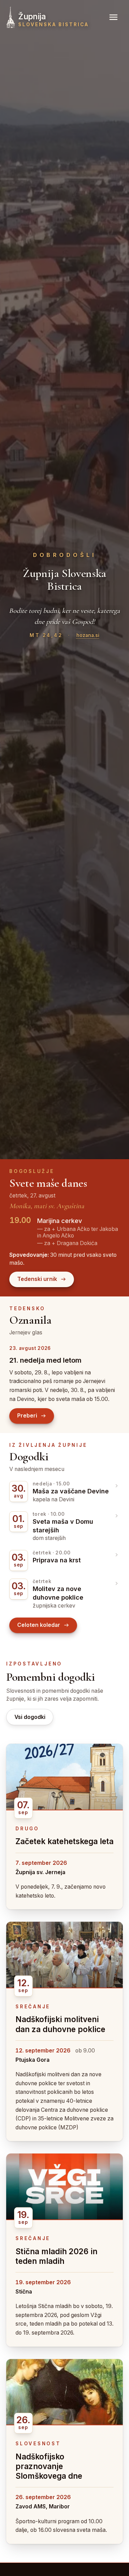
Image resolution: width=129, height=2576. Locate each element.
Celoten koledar (39, 1625)
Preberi (27, 1416)
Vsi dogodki (30, 1717)
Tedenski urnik (37, 1279)
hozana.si (88, 635)
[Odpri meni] (114, 17)
